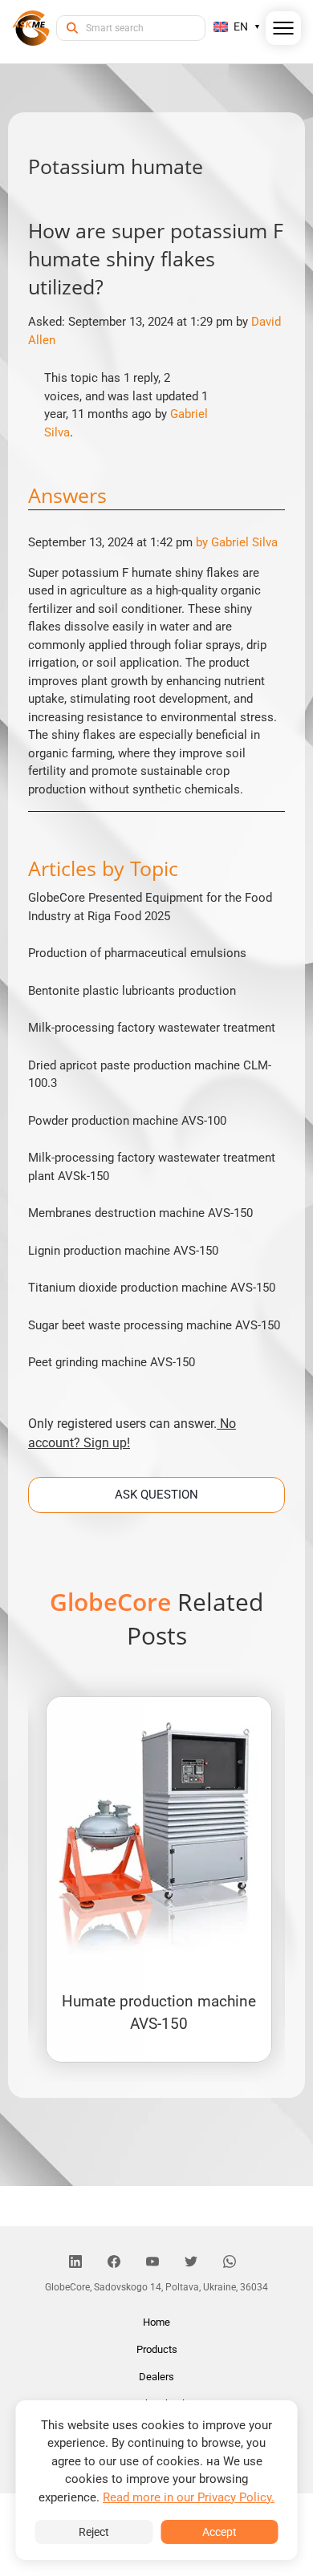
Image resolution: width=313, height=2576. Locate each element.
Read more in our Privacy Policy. (189, 2497)
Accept (220, 2532)
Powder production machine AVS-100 (127, 1121)
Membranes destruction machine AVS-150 (140, 1213)
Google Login (156, 1001)
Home (156, 2322)
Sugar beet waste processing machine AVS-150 (154, 1325)
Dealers (156, 2377)
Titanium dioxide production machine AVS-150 (152, 1288)
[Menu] (284, 31)
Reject (94, 2532)
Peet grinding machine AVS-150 (112, 1362)
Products (157, 2349)
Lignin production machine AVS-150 (123, 1251)
